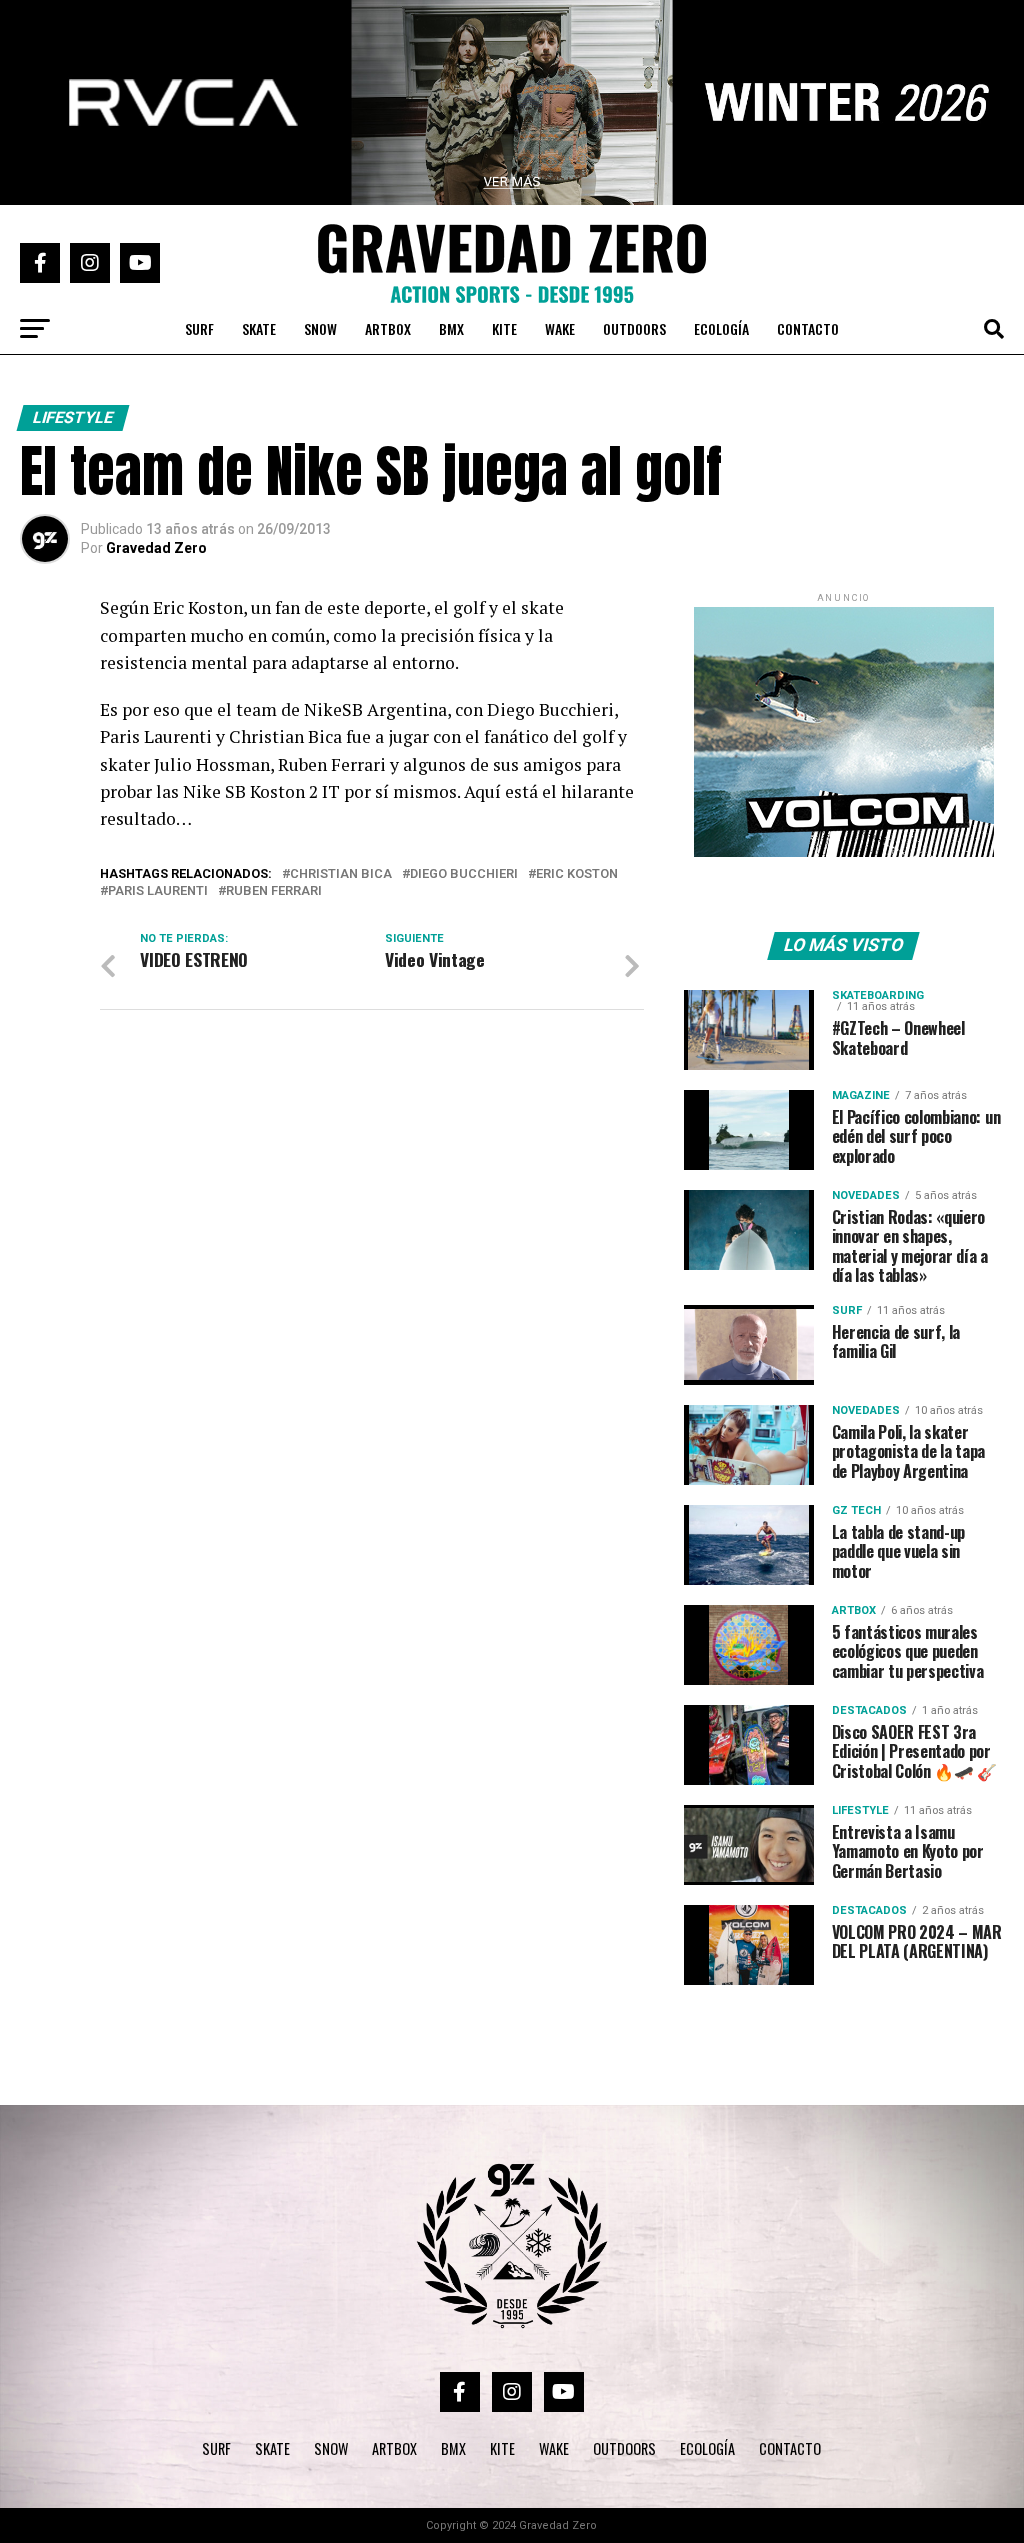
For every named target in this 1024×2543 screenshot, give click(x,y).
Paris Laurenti (158, 891)
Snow (320, 328)
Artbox (388, 328)
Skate (259, 328)
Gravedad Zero (156, 548)
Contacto (808, 328)
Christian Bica (341, 874)
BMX (451, 328)
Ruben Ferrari (274, 891)
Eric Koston (577, 874)
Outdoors (634, 328)
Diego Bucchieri (464, 874)
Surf (199, 328)
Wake (560, 328)
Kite (504, 328)
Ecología (721, 328)
